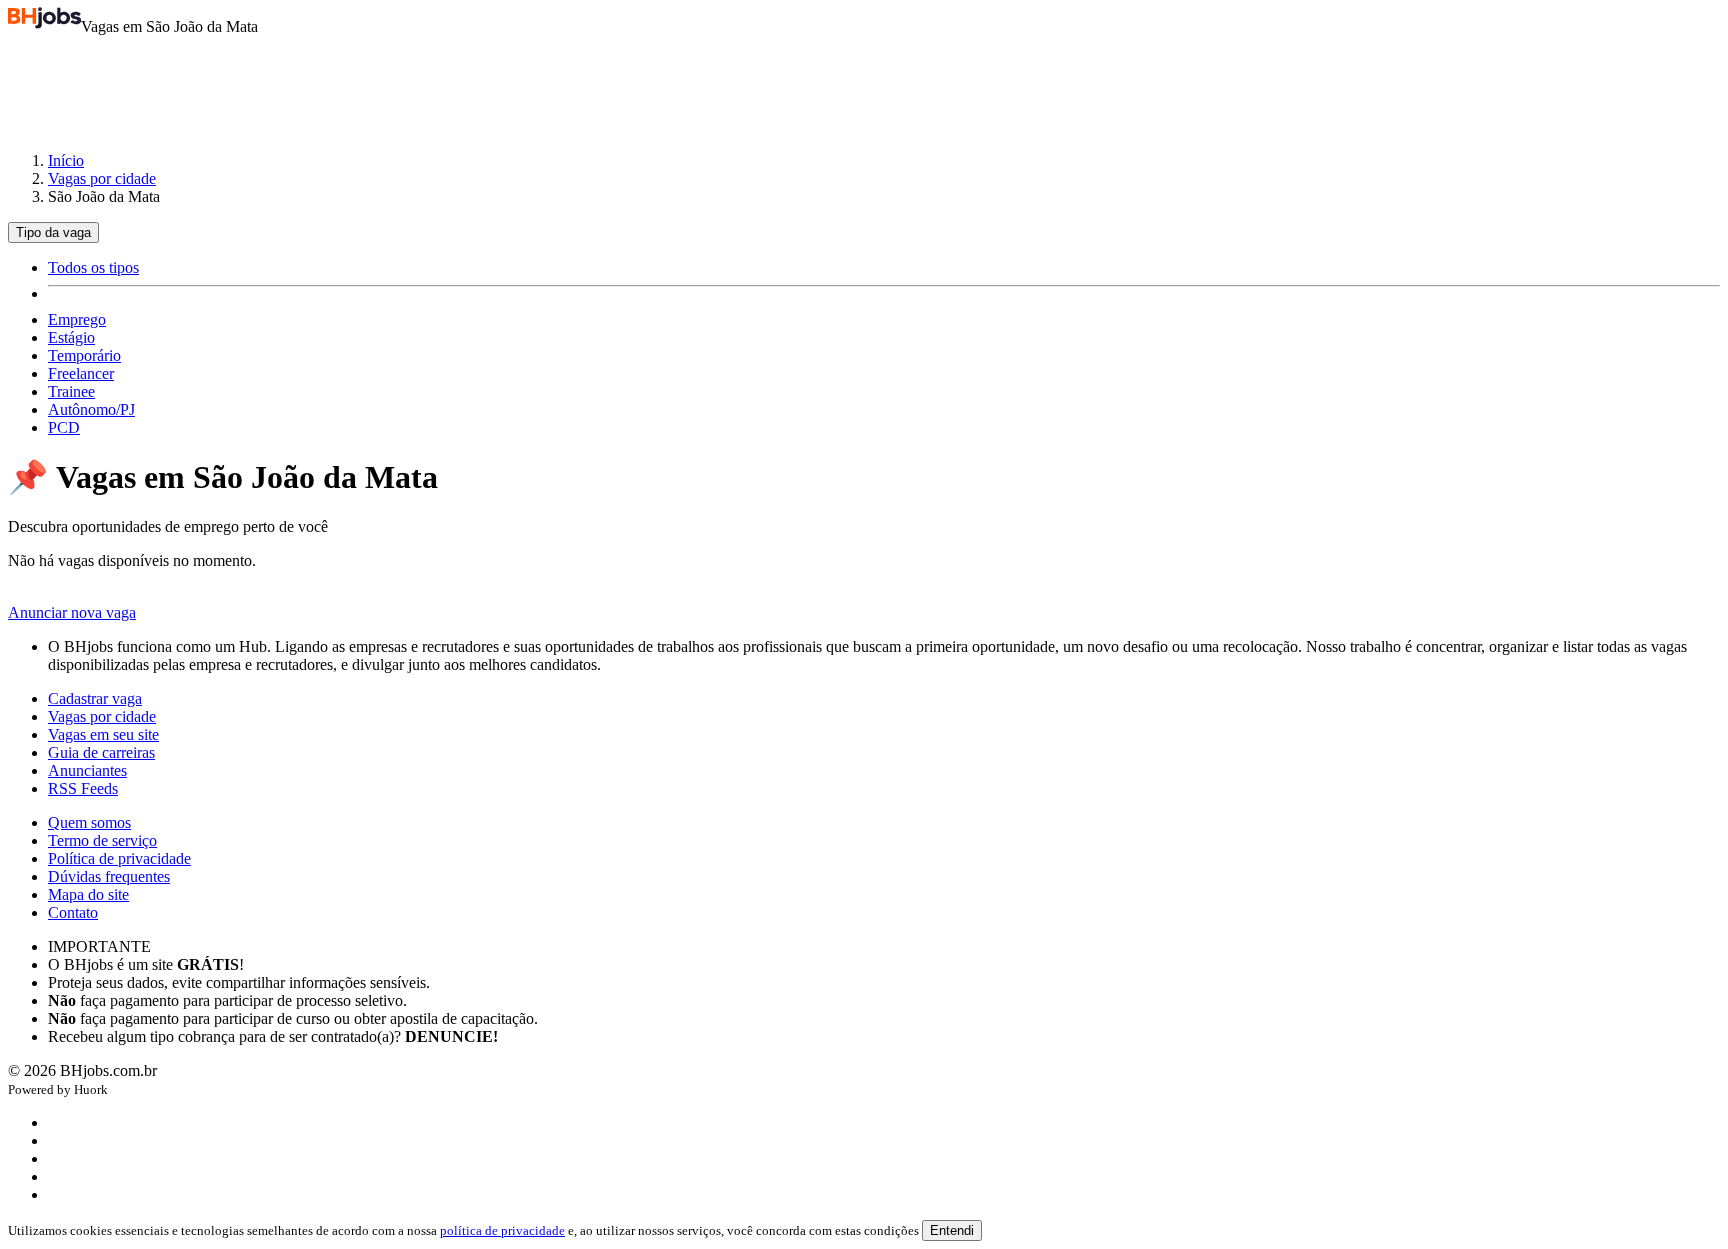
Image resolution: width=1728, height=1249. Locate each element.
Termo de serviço (102, 840)
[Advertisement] (864, 84)
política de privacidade (502, 1230)
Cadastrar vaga (95, 698)
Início (66, 160)
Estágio (71, 337)
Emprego (77, 319)
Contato (73, 912)
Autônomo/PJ (91, 409)
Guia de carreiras (101, 752)
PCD (64, 427)
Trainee (71, 391)
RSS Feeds (83, 788)
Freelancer (81, 373)
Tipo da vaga (53, 232)
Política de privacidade (119, 858)
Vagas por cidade (102, 178)
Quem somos (89, 822)
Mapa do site (88, 894)
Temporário (84, 355)
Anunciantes (87, 770)
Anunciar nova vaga (72, 612)
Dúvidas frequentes (109, 876)
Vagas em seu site (103, 734)
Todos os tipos (93, 267)
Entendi (952, 1230)
